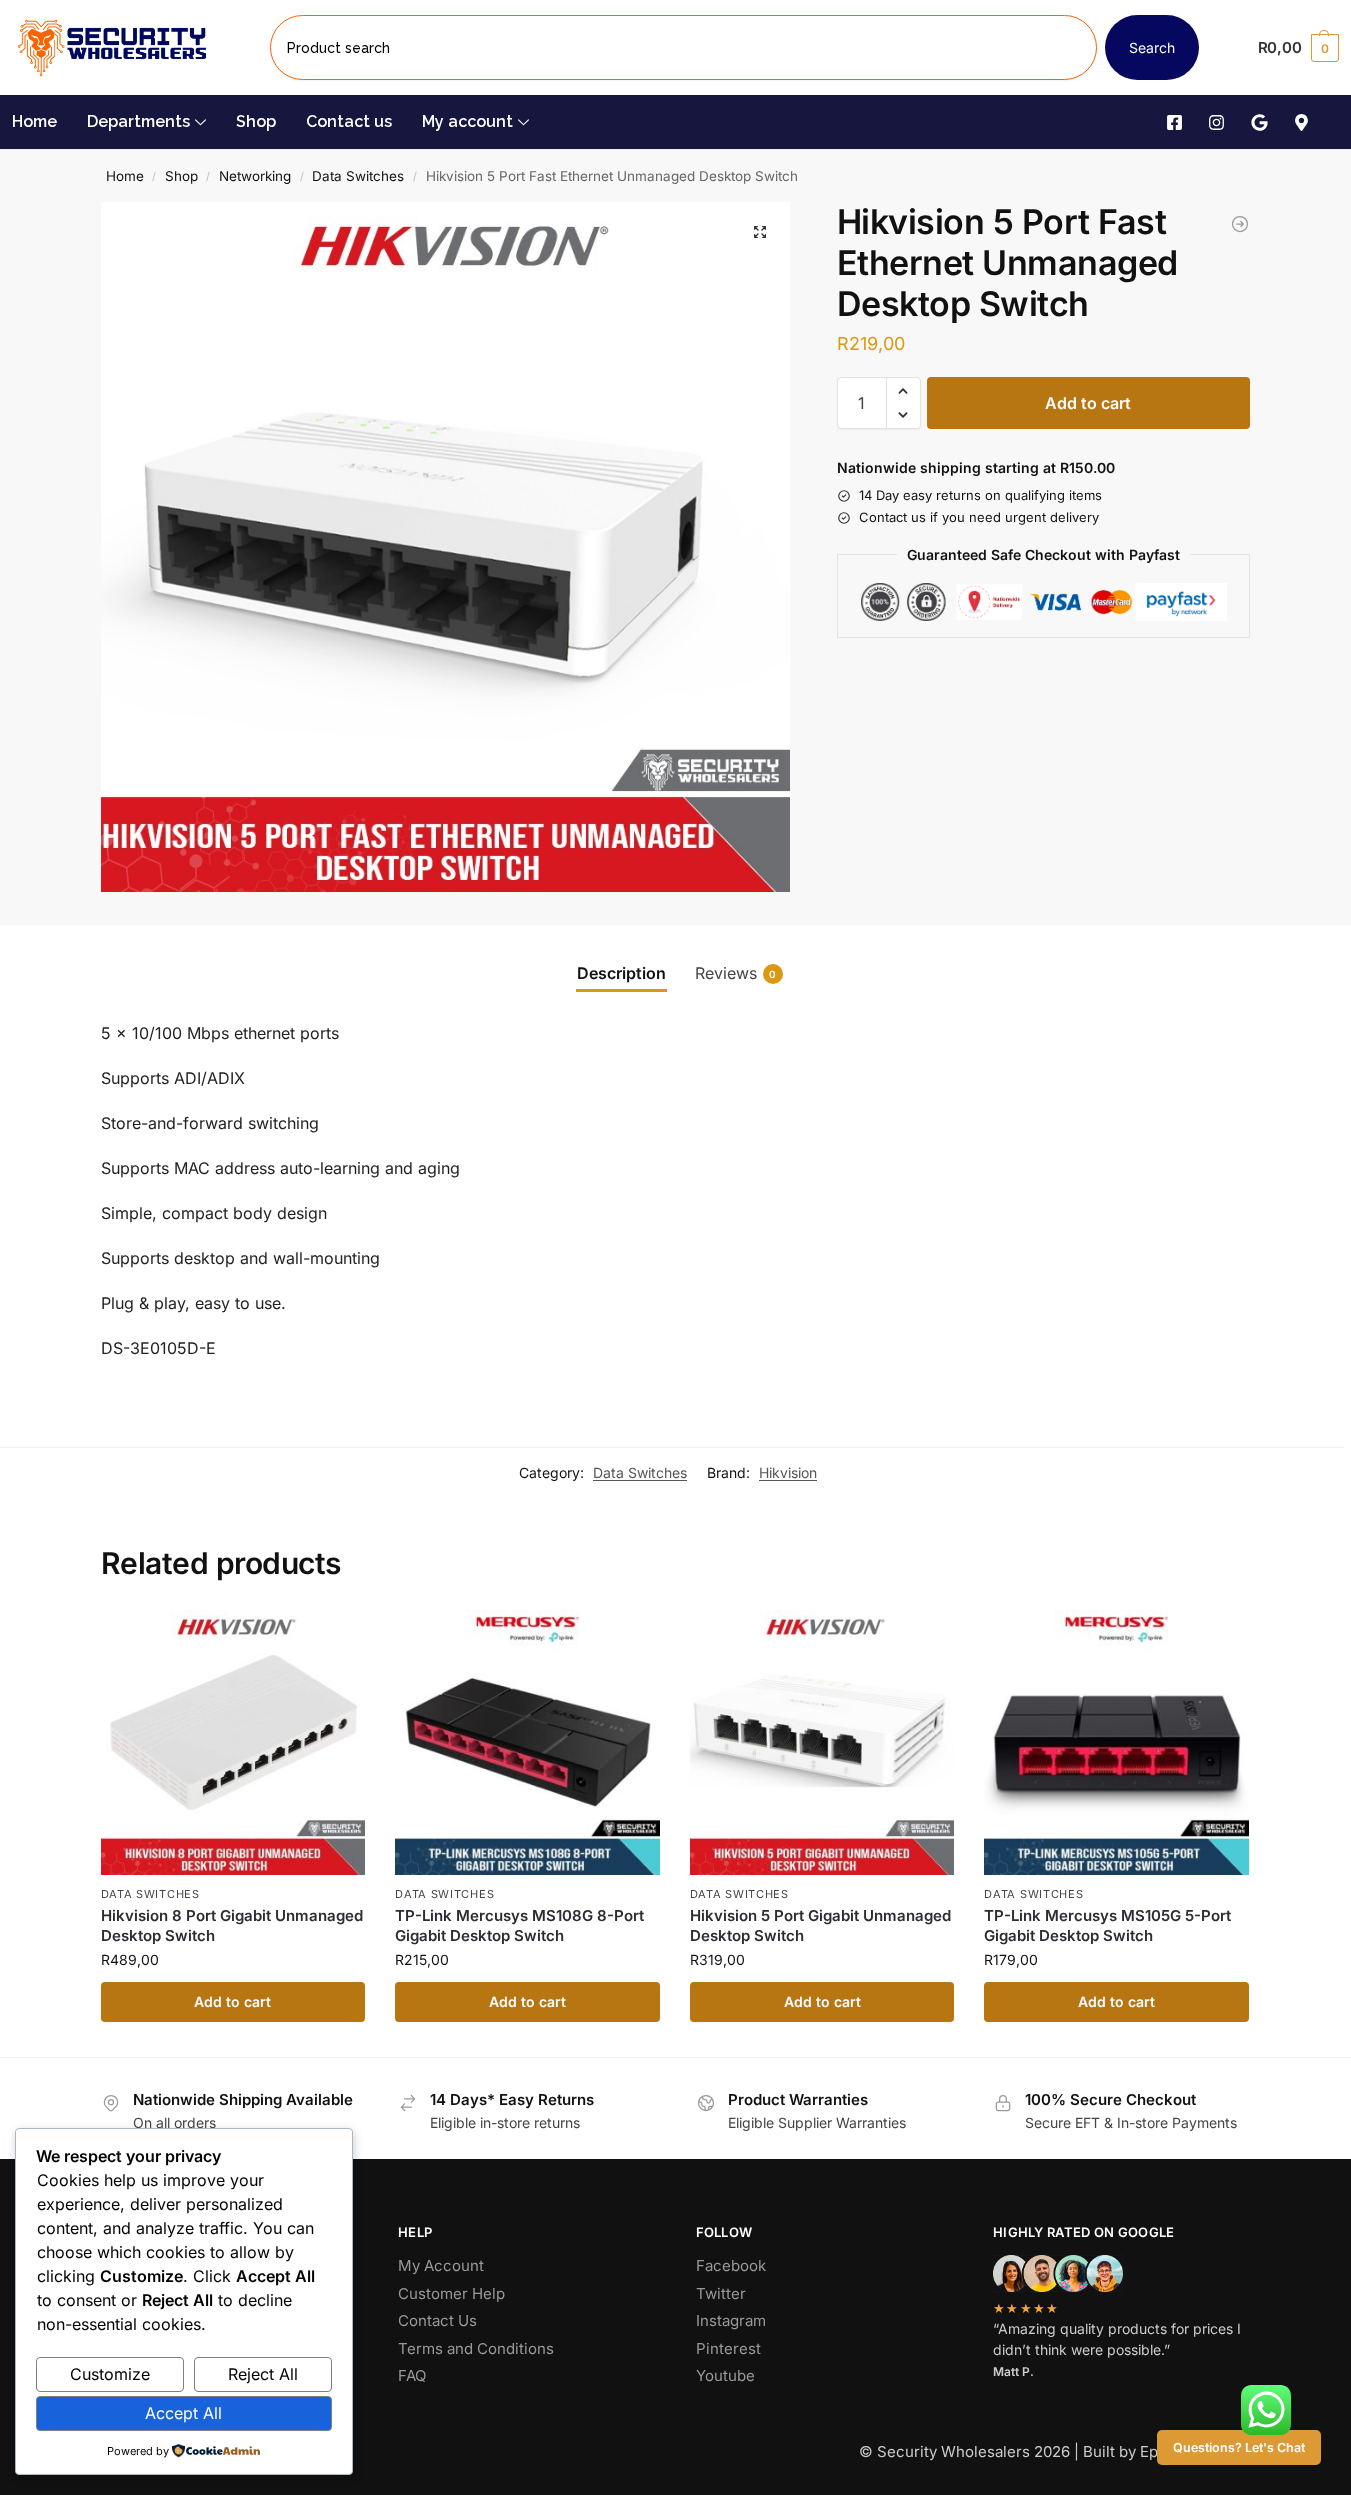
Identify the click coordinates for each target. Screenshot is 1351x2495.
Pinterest (728, 2348)
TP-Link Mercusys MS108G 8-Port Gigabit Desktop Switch (519, 1925)
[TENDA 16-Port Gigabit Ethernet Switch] (1240, 224)
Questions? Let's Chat (1239, 2447)
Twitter (721, 2293)
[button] (1298, 48)
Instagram (731, 2320)
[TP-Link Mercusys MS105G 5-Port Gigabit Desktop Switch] (1116, 1742)
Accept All (183, 2413)
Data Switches (358, 176)
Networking (255, 176)
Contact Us (437, 2320)
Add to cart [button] (232, 2001)
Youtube (725, 2375)
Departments (138, 121)
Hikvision (788, 1472)
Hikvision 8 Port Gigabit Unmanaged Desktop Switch (232, 1925)
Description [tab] (621, 973)
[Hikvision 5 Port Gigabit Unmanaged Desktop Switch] (822, 1742)
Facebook (731, 2265)
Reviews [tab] (736, 973)
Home (34, 121)
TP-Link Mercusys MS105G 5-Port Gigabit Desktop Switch (1107, 1925)
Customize (110, 2374)
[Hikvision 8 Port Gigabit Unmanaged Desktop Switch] (233, 1742)
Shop (256, 121)
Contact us (349, 121)
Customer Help (451, 2293)
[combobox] (683, 47)
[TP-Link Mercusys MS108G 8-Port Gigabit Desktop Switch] (527, 1742)
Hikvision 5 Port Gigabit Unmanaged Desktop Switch (820, 1925)
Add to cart (1088, 403)
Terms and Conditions (476, 2348)
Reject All (263, 2374)
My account (467, 121)
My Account (441, 2265)
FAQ (412, 2375)
